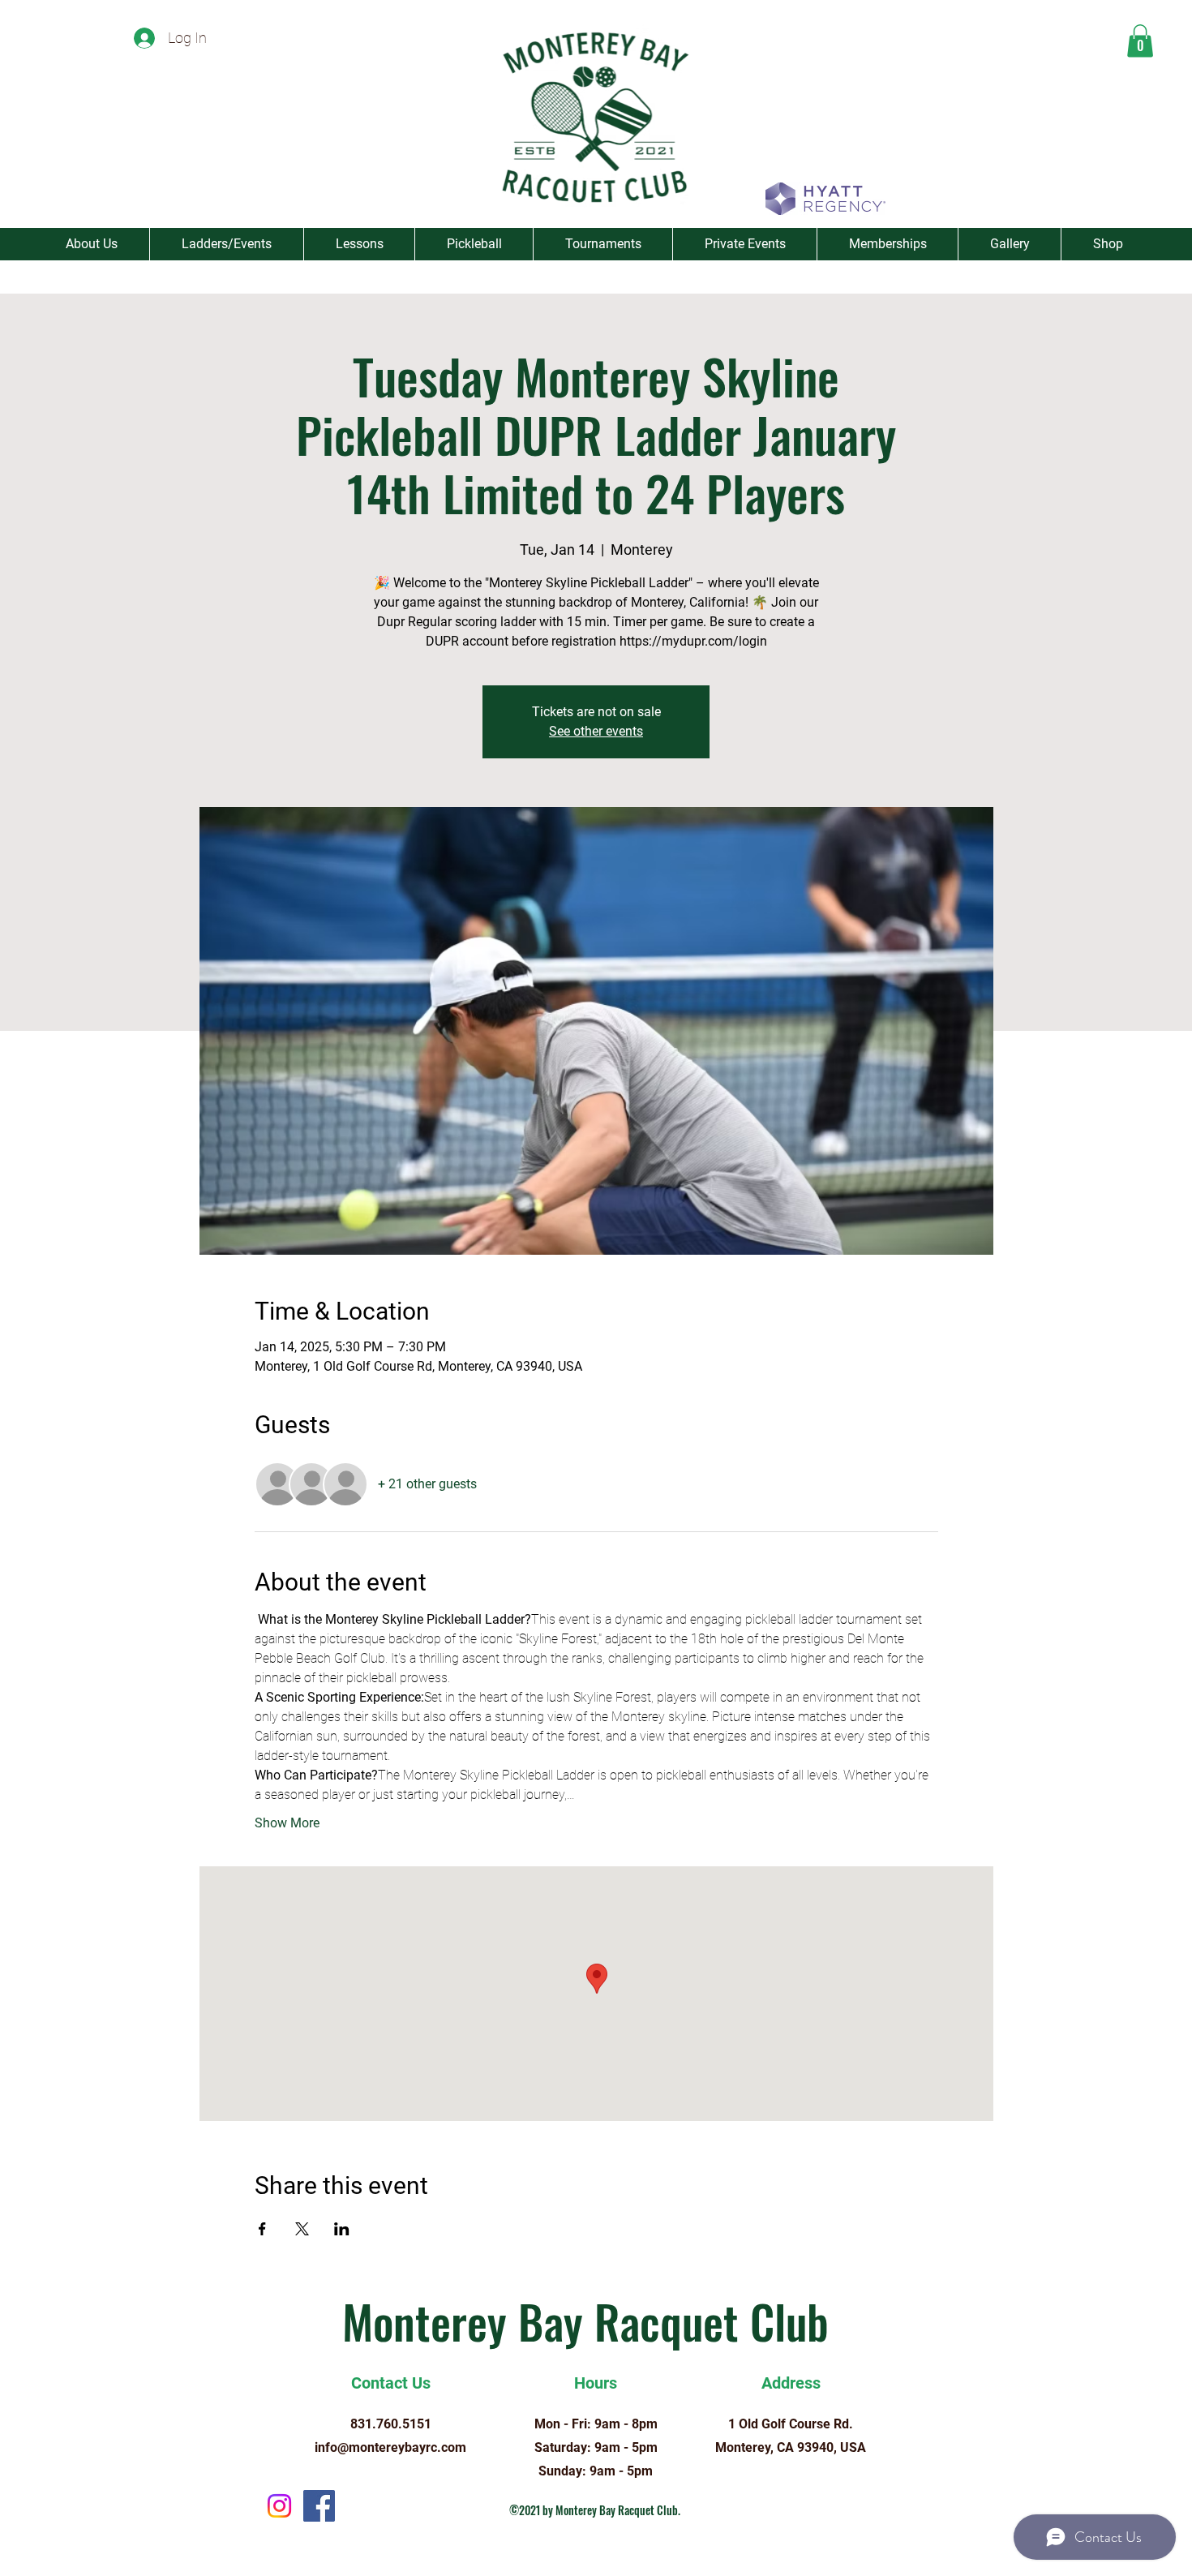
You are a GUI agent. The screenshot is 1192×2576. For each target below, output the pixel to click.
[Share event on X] (302, 2229)
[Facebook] (319, 2506)
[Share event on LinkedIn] (342, 2229)
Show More (287, 1823)
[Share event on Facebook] (262, 2229)
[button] (1140, 41)
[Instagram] (279, 2506)
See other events (596, 731)
